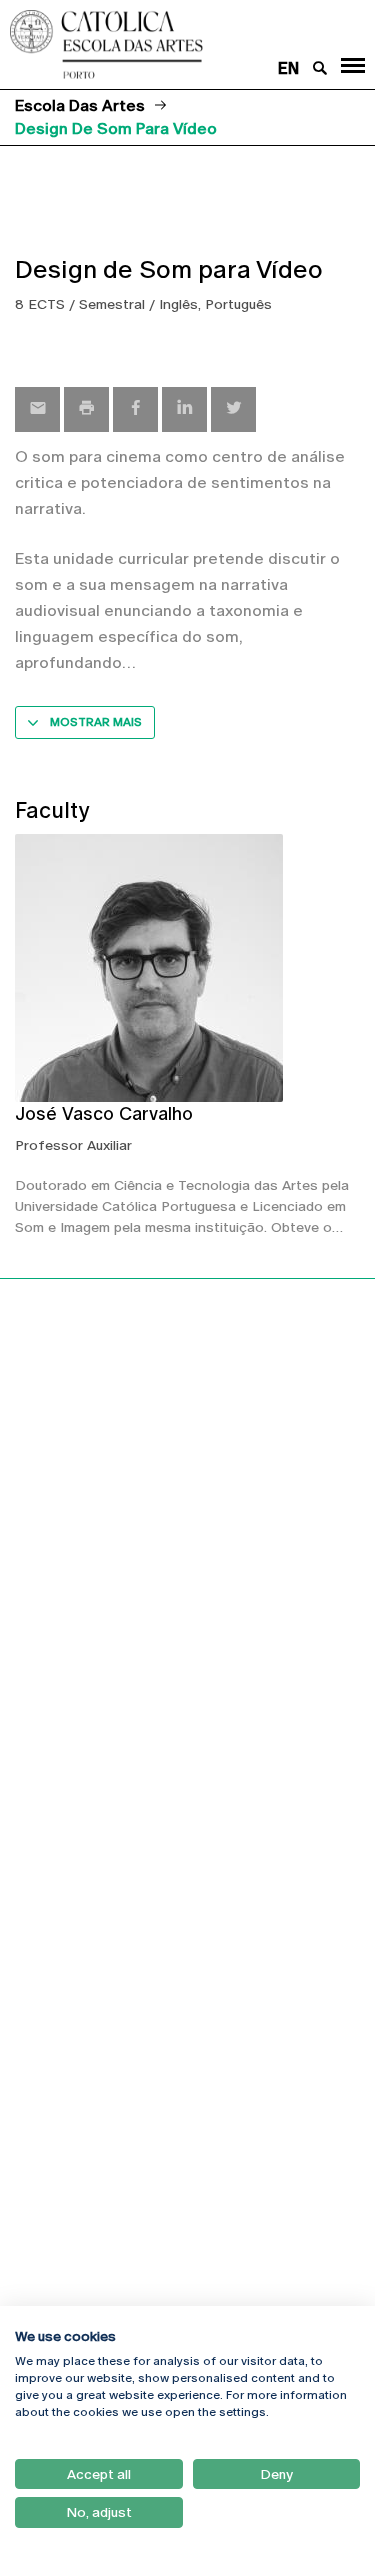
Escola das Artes (80, 105)
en (288, 68)
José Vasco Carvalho (104, 1113)
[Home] (156, 44)
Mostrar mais (96, 722)
